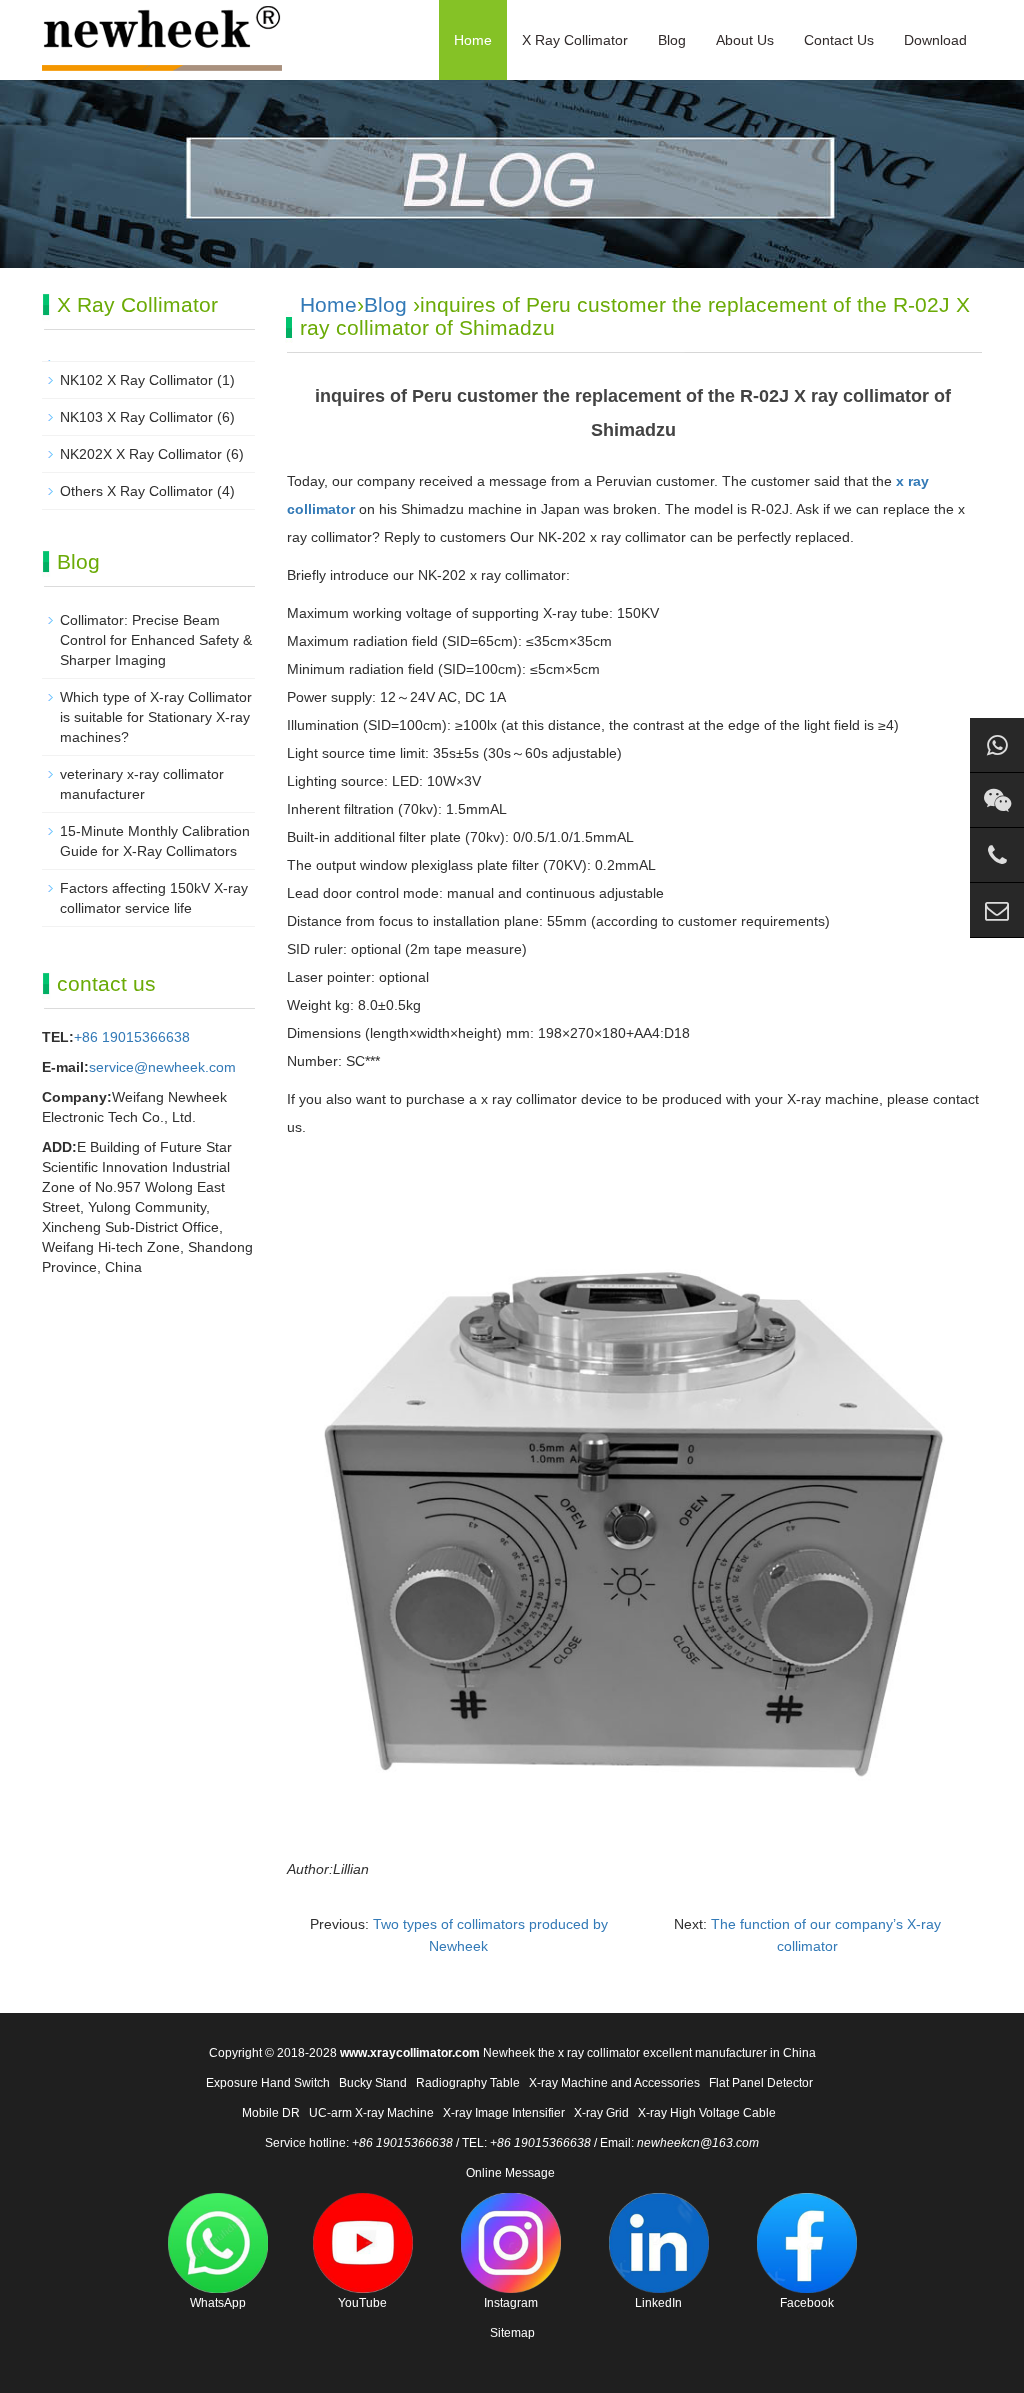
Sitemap (512, 2333)
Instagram (511, 2303)
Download (935, 40)
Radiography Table (468, 2083)
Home (473, 40)
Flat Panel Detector (761, 2083)
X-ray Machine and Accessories (614, 2083)
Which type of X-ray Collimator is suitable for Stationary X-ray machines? (156, 717)
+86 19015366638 (132, 1037)
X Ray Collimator (575, 40)
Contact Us (839, 40)
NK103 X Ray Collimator (136, 417)
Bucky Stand (373, 2083)
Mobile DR (271, 2113)
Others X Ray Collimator (136, 491)
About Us (745, 40)
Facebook (807, 2303)
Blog (672, 40)
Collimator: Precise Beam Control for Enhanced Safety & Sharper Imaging (156, 640)
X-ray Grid (601, 2113)
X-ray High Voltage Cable (707, 2113)
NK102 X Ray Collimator (136, 380)
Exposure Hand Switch (268, 2083)
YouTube (362, 2303)
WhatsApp (218, 2303)
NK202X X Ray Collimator (141, 454)
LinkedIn (658, 2303)
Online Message (510, 2173)
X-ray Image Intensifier (504, 2113)
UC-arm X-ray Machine (371, 2113)
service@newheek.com (162, 1067)
